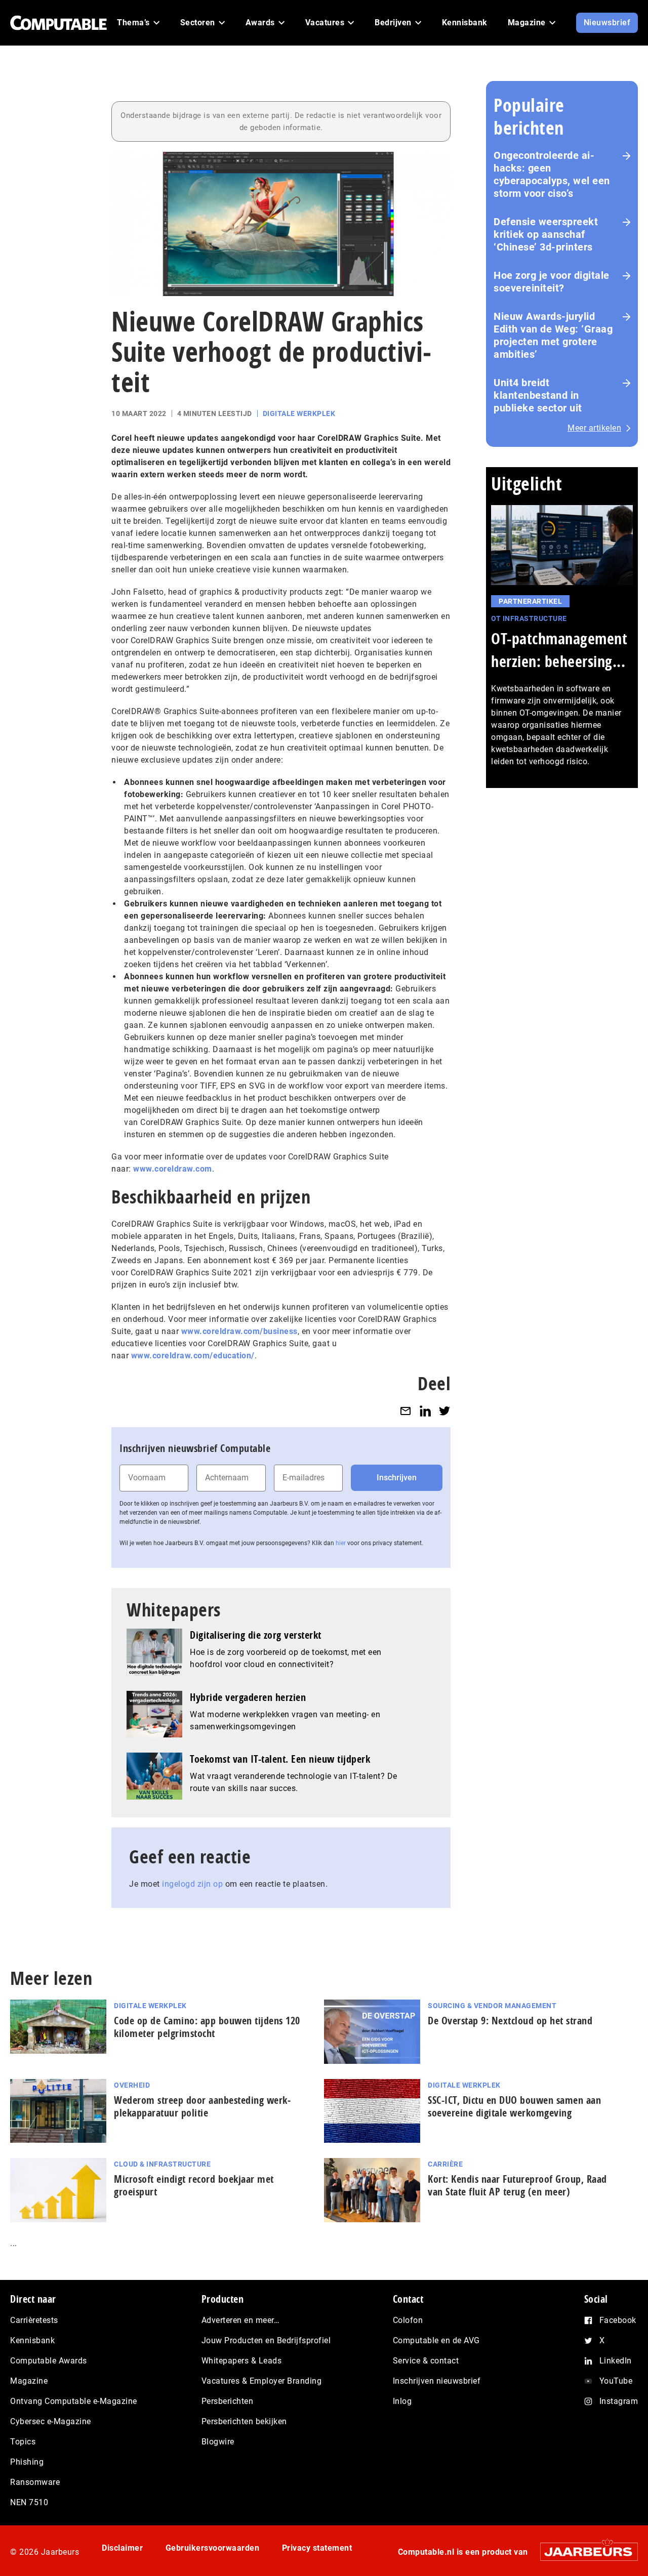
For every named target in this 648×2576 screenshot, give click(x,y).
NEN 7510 (29, 2502)
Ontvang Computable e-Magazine (74, 2401)
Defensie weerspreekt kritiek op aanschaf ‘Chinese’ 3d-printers (546, 234)
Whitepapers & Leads (242, 2361)
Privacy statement (317, 2548)
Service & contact (426, 2361)
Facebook (618, 2320)
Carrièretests (34, 2320)
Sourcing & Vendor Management (492, 2006)
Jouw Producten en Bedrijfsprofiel (266, 2340)
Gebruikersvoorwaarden (213, 2548)
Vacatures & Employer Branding (262, 2381)
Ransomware (35, 2482)
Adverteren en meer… (241, 2320)
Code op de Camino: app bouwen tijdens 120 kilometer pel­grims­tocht (207, 2027)
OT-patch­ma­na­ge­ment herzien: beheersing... (559, 650)
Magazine (29, 2381)
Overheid (132, 2085)
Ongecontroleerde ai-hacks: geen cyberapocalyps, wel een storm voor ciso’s (552, 174)
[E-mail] (406, 1411)
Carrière (445, 2164)
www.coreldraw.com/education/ (193, 1356)
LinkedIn (616, 2361)
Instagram (619, 2401)
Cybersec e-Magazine (51, 2421)
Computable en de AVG (436, 2340)
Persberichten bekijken (244, 2421)
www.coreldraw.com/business (239, 1331)
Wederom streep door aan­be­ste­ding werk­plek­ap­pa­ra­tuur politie (202, 2106)
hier (341, 1543)
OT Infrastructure (529, 618)
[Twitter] (444, 1411)
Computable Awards (49, 2361)
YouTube (616, 2381)
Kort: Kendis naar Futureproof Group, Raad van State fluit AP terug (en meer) (517, 2185)
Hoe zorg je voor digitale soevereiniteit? (552, 282)
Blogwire (218, 2442)
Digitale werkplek (299, 413)
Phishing (27, 2462)
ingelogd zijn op (192, 1884)
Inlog (402, 2401)
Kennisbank (32, 2340)
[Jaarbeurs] (584, 2551)
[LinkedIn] (425, 1411)
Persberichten (228, 2401)
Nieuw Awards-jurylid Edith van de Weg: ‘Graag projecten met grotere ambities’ (553, 335)
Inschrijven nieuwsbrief (437, 2381)
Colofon (408, 2320)
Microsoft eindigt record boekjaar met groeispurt (194, 2185)
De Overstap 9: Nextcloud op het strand (510, 2021)
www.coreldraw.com (173, 1169)
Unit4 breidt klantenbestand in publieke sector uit (538, 395)
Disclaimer (122, 2548)
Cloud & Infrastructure (162, 2164)
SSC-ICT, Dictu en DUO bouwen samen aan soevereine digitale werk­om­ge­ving (514, 2106)
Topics (23, 2442)
